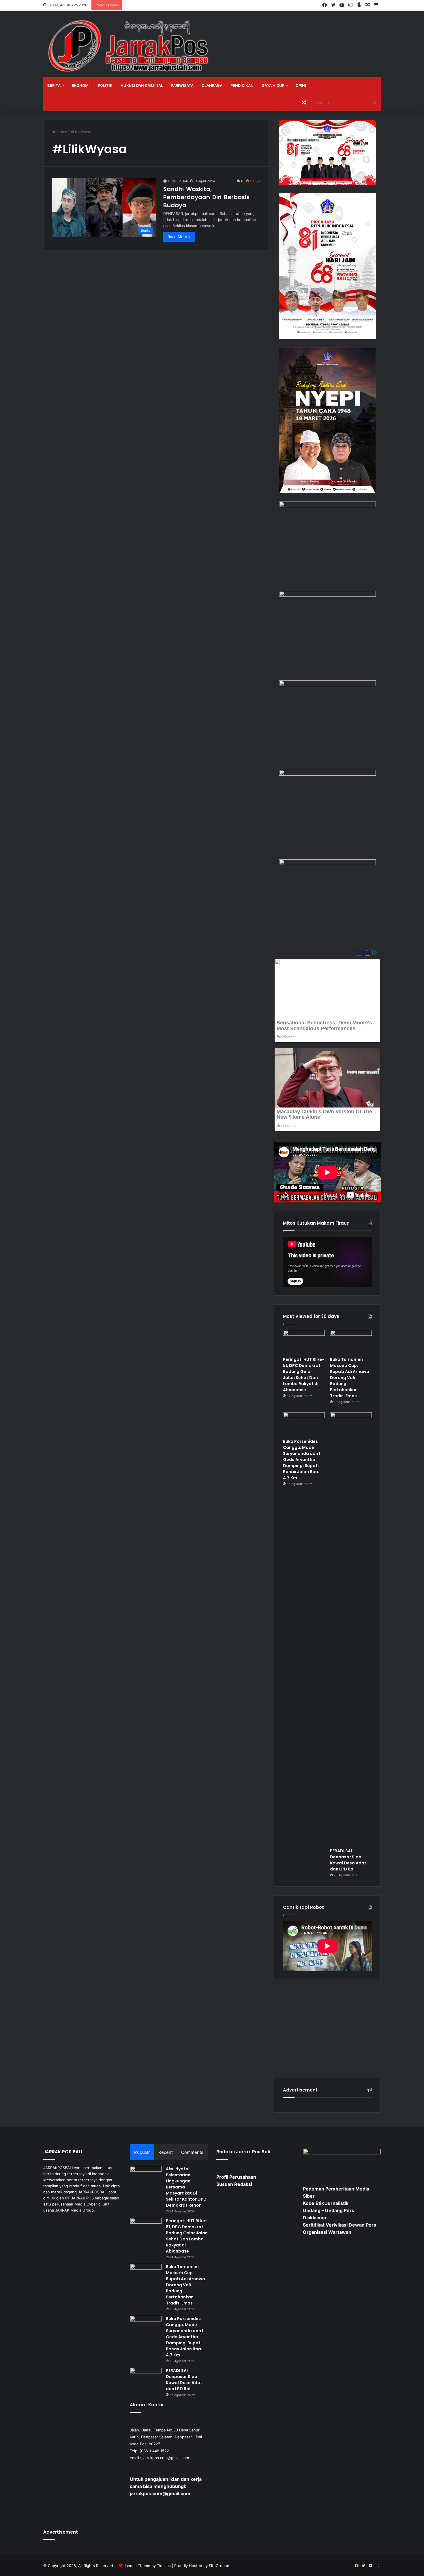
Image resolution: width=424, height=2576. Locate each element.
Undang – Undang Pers (329, 2210)
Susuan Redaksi (234, 2184)
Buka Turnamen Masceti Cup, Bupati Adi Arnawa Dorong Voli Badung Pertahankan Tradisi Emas (350, 1378)
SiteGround (219, 2566)
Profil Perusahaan (236, 2177)
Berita (54, 85)
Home (62, 132)
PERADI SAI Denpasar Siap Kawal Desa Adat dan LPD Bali (348, 1860)
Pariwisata (182, 85)
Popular (142, 2152)
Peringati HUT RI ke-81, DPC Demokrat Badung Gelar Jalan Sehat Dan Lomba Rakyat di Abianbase (304, 1375)
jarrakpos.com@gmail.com (166, 2458)
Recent (166, 2152)
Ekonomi (81, 85)
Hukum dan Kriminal (142, 85)
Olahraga (212, 85)
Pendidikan (242, 85)
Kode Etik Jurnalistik (326, 2203)
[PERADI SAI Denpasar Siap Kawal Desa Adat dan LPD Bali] (351, 1629)
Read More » (179, 237)
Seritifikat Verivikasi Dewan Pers (339, 2225)
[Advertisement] (327, 2029)
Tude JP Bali (178, 181)
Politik (105, 85)
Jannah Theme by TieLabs (147, 2566)
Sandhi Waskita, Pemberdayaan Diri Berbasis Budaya (206, 197)
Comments (192, 2152)
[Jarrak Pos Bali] (130, 47)
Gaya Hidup (273, 85)
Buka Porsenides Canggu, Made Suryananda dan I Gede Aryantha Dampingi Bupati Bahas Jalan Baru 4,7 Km (302, 1460)
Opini (301, 85)
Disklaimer (315, 2218)
